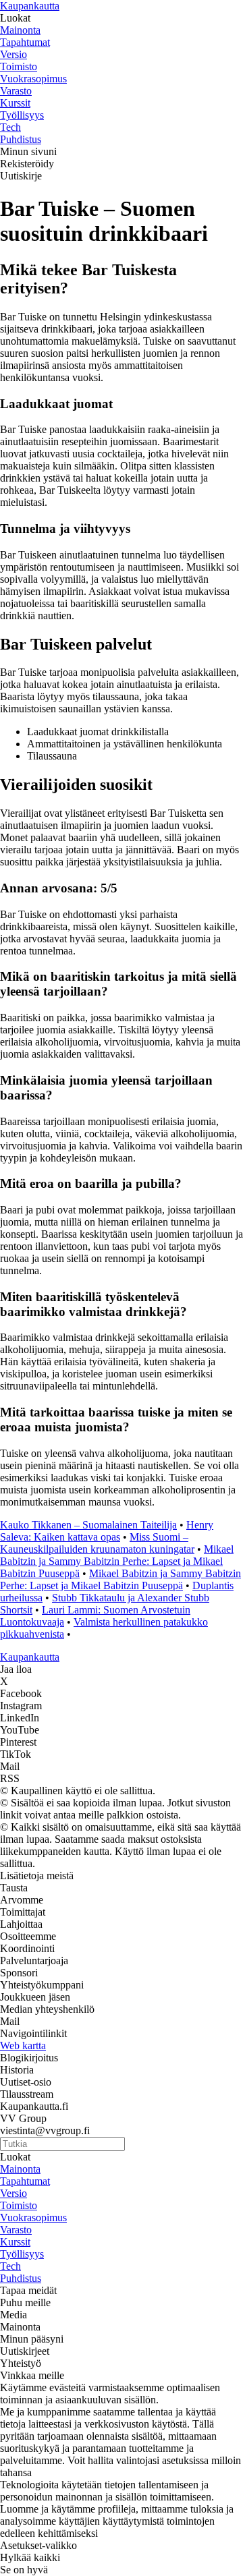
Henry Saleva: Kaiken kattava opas (107, 1531)
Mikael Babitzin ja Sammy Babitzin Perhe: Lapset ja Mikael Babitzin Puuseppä (117, 1561)
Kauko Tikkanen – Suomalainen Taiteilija (88, 1525)
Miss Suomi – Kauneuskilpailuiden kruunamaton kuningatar (97, 1543)
